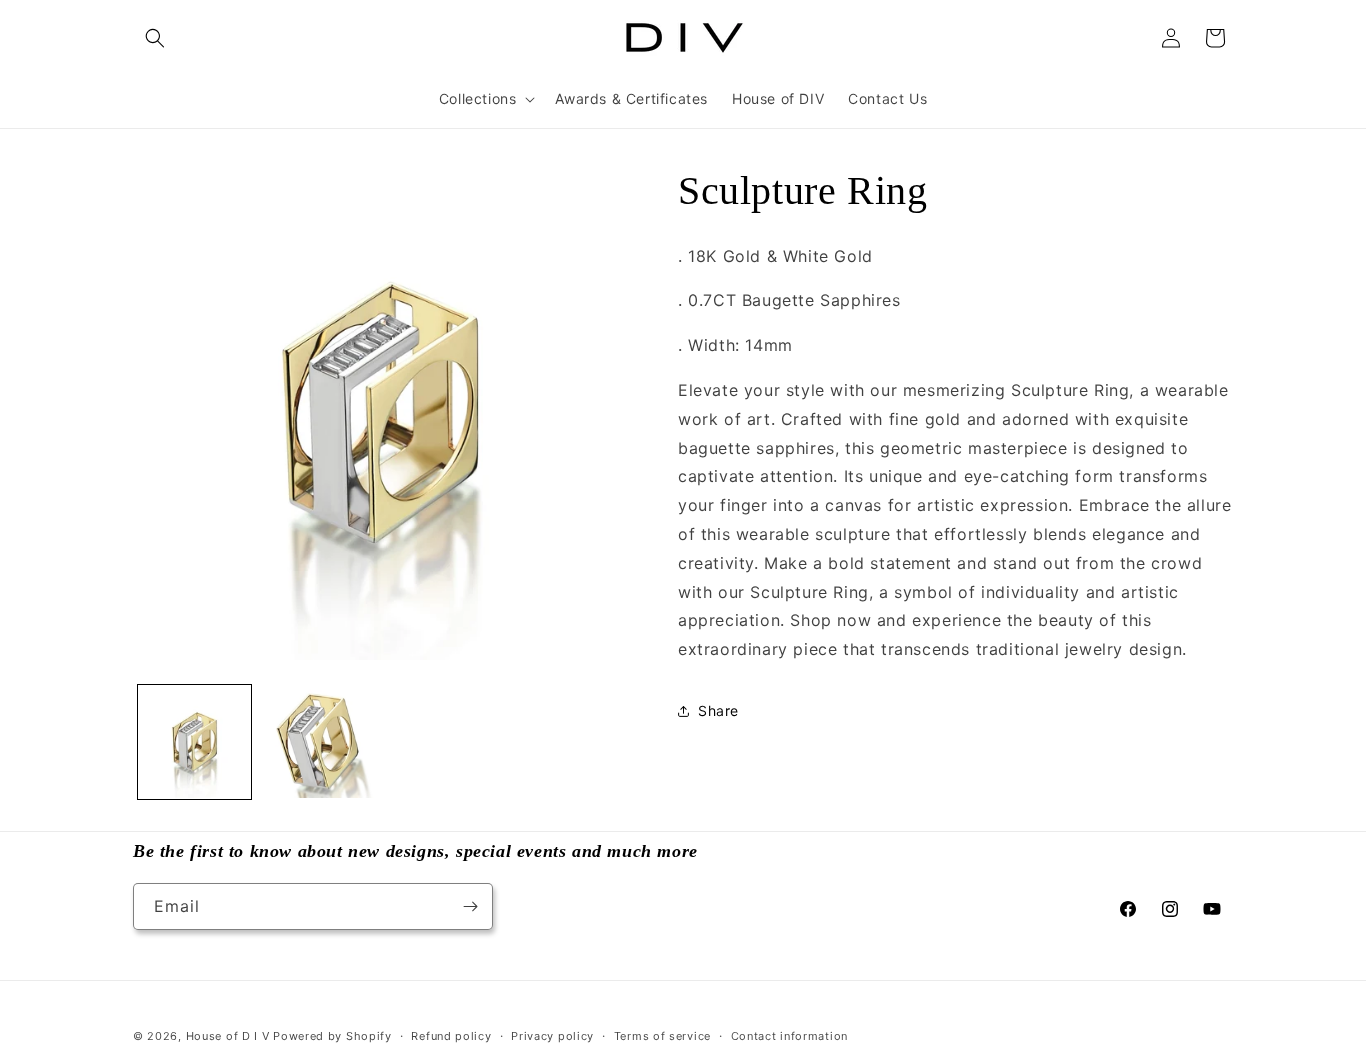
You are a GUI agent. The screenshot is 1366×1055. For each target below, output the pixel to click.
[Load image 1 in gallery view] (194, 741)
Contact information (789, 1036)
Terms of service (662, 1036)
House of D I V (228, 1036)
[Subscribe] (470, 906)
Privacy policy (552, 1036)
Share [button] (718, 710)
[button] (155, 38)
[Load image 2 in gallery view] (317, 741)
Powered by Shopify (332, 1036)
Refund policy (451, 1036)
